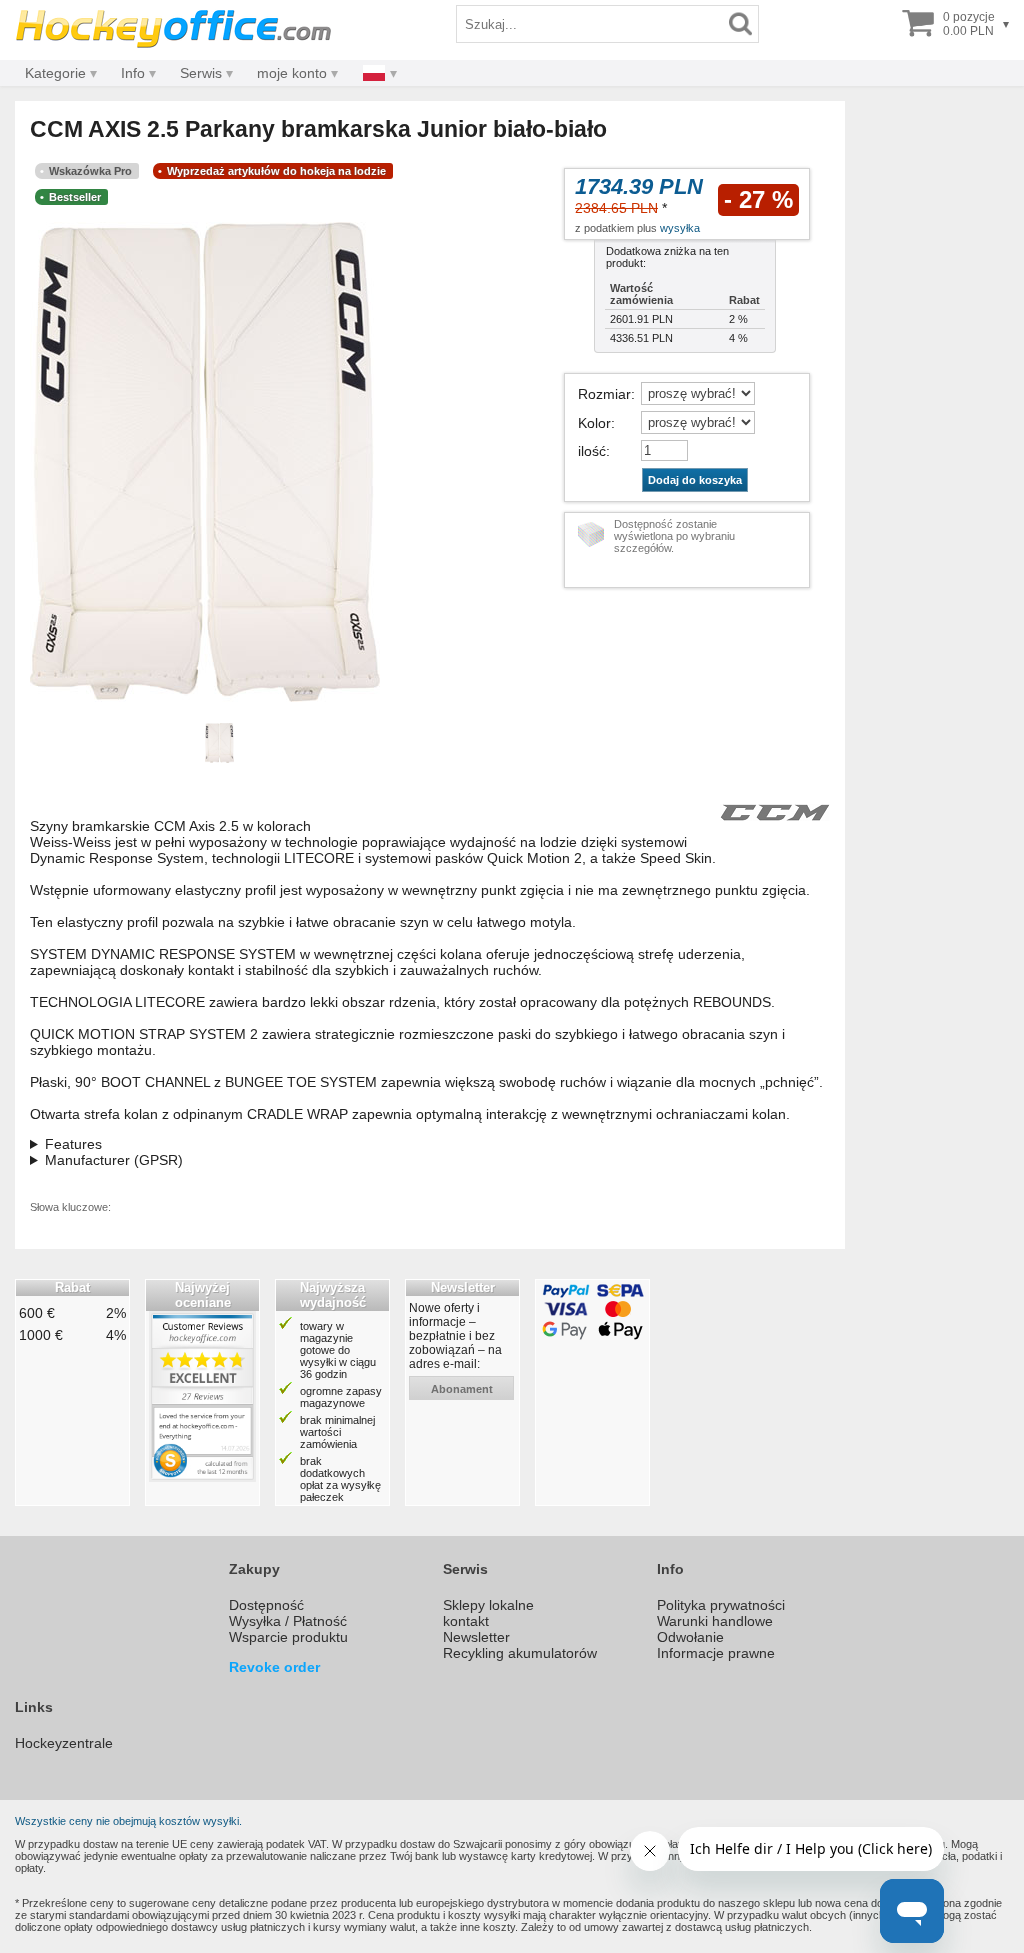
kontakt (466, 1621)
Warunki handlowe (715, 1621)
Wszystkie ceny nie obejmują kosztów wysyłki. (128, 1821)
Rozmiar (604, 394)
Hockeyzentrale (64, 1743)
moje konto (292, 73)
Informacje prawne (716, 1653)
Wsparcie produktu (288, 1637)
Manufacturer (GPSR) (114, 1160)
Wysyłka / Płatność (288, 1621)
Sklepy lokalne (488, 1605)
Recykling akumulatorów (520, 1653)
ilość (592, 451)
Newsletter (476, 1637)
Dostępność (266, 1605)
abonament (462, 1389)
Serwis (201, 73)
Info (133, 73)
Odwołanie (690, 1637)
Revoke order (274, 1667)
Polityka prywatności (721, 1605)
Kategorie (55, 73)
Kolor (594, 423)
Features (73, 1144)
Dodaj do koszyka (695, 480)
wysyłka (680, 228)
